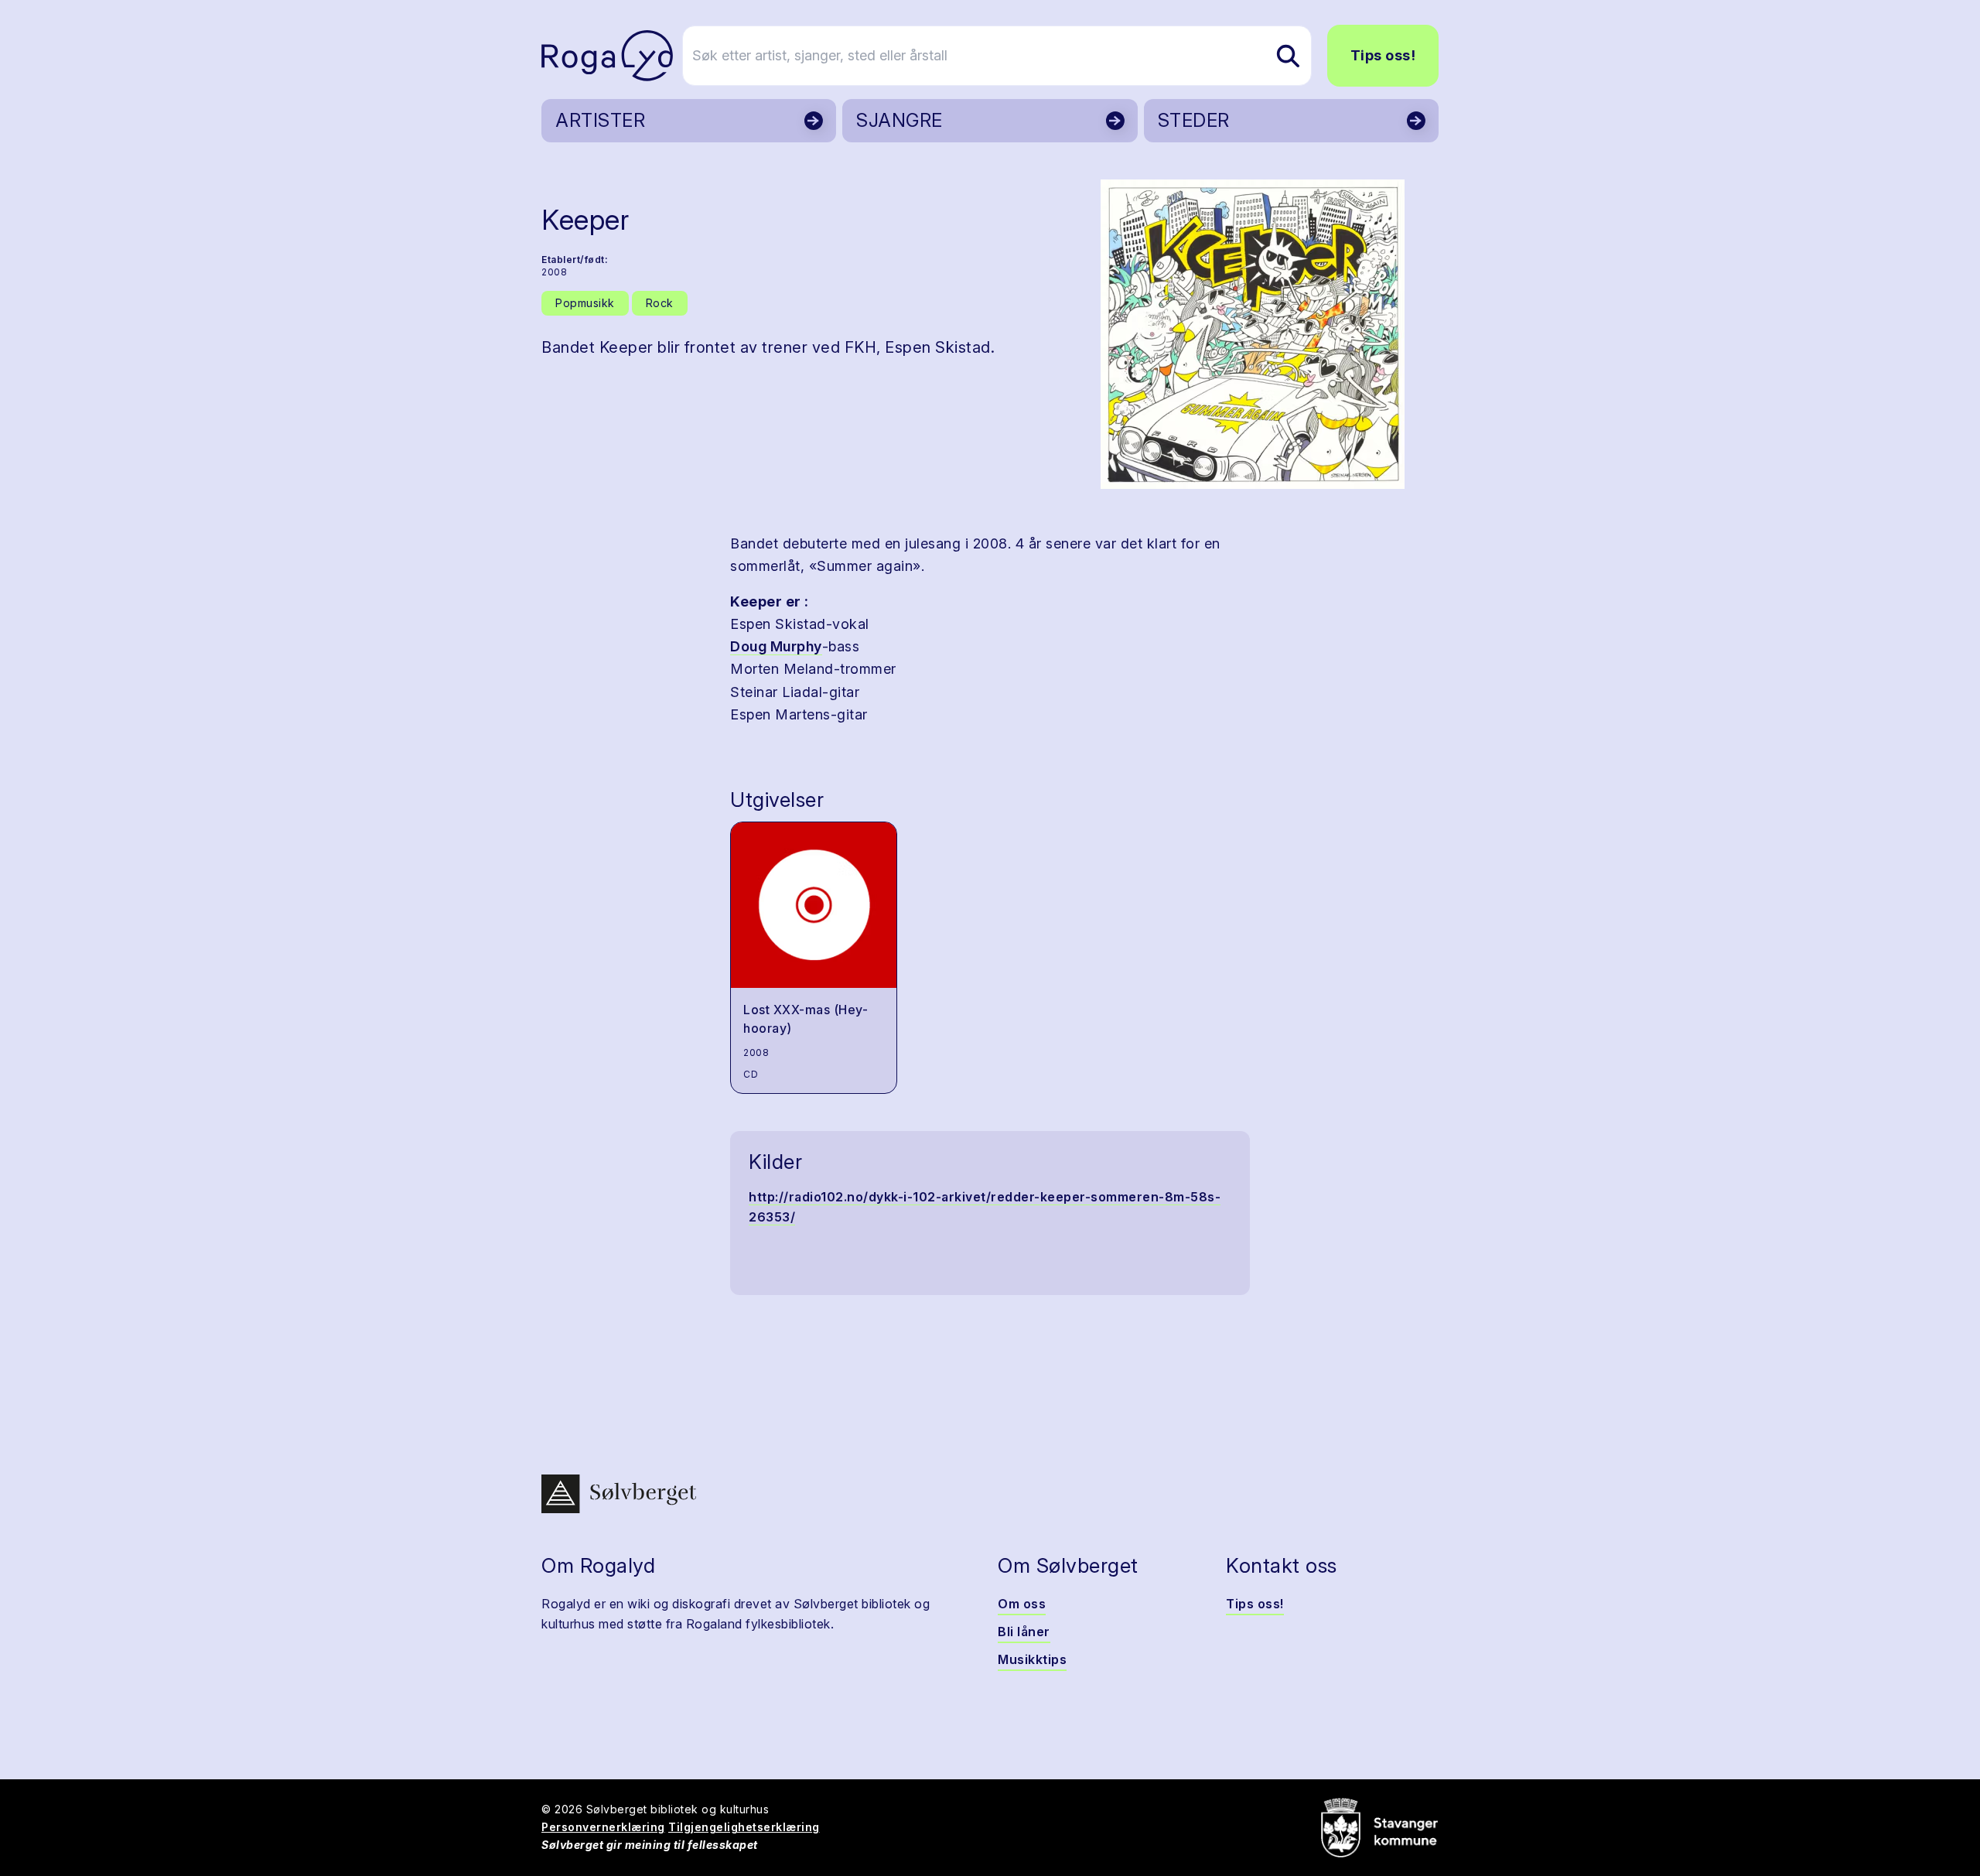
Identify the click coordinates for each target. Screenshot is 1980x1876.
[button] (1253, 334)
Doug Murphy (776, 646)
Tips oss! (1383, 55)
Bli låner (1024, 1632)
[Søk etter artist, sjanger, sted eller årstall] (1288, 56)
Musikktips (1032, 1659)
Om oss (1022, 1604)
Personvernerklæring (603, 1827)
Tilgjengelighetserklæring (744, 1827)
